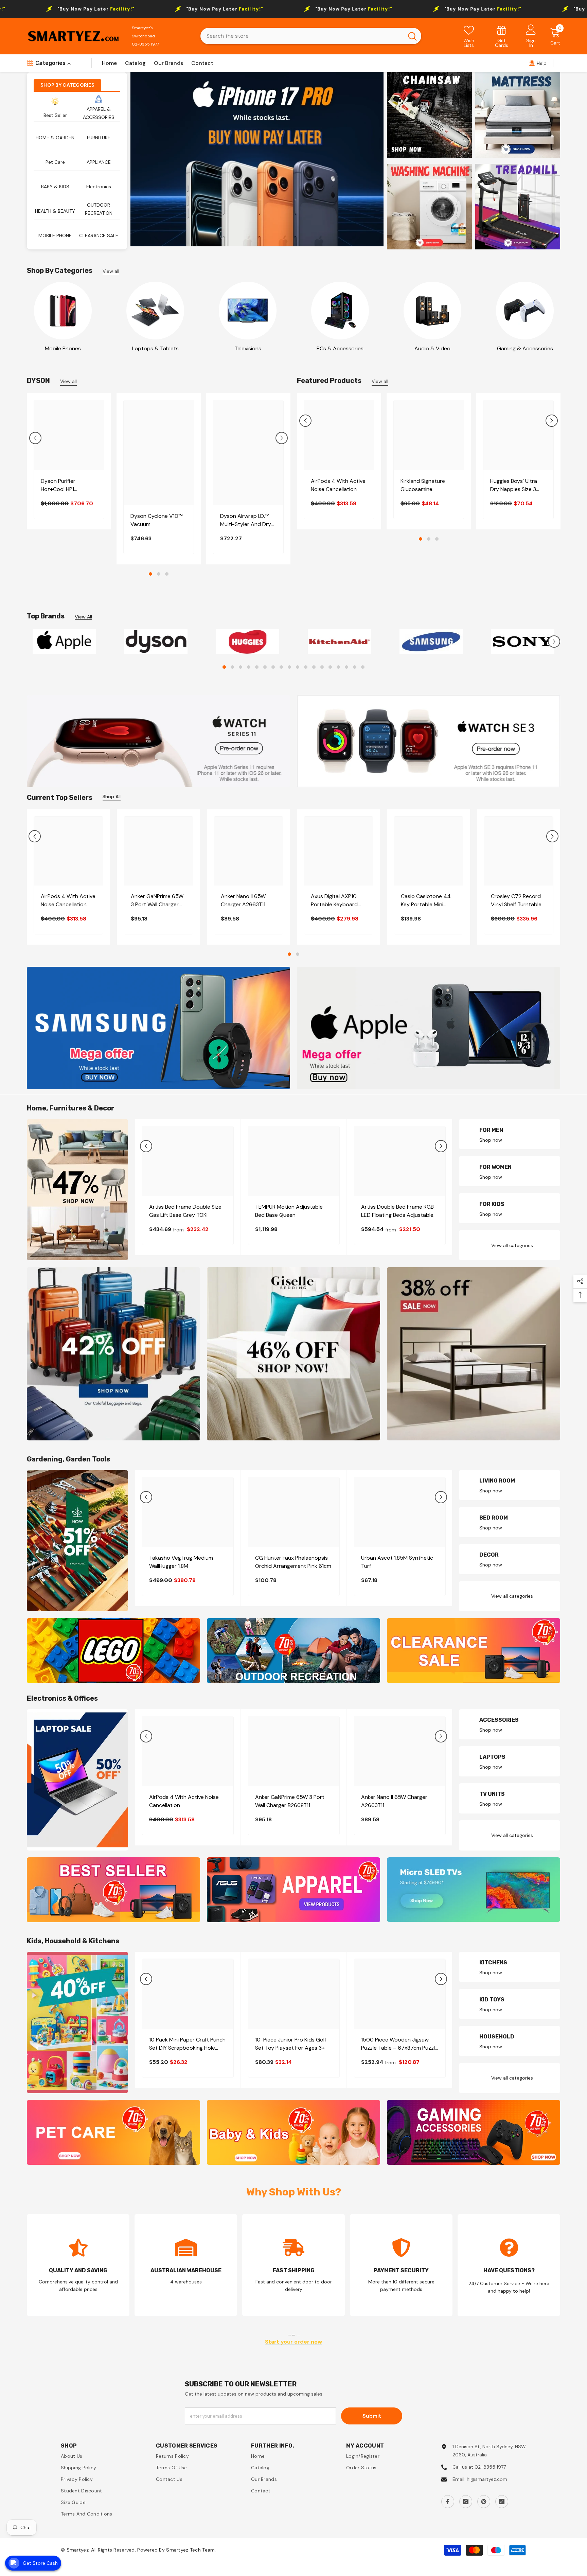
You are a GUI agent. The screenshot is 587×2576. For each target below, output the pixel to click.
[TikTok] (502, 2505)
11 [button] (306, 671)
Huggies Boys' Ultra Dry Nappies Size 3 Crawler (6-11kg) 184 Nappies (515, 485)
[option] (257, 159)
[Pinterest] (484, 2505)
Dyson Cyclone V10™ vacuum (156, 520)
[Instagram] (466, 2505)
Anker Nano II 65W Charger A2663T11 (243, 904)
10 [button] (298, 671)
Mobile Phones (63, 348)
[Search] (311, 36)
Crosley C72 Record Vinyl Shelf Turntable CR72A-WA (516, 904)
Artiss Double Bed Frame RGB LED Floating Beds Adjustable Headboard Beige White (397, 1215)
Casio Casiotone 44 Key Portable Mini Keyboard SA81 (426, 904)
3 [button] (167, 574)
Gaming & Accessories (525, 348)
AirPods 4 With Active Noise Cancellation (338, 485)
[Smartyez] (63, 311)
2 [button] (159, 574)
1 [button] (150, 574)
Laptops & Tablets (155, 348)
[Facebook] (448, 2505)
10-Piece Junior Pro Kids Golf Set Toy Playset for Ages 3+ (291, 2047)
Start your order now (293, 2345)
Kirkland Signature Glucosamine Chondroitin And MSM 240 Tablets (428, 485)
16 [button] (346, 671)
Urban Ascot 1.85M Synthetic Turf (397, 1566)
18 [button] (363, 671)
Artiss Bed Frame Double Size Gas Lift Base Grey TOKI (185, 1215)
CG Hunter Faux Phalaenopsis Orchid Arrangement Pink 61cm (293, 1566)
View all (111, 271)
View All (83, 617)
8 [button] (281, 671)
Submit (372, 2419)
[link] (502, 36)
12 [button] (314, 671)
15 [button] (338, 671)
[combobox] (302, 36)
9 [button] (289, 671)
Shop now (491, 1143)
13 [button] (322, 671)
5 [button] (257, 671)
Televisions (248, 348)
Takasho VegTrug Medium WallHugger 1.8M (181, 1566)
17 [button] (355, 671)
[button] (35, 438)
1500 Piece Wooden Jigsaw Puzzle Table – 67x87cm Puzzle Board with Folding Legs (399, 2047)
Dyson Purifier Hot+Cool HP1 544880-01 (58, 485)
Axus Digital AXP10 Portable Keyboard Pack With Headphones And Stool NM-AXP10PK (334, 904)
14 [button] (330, 671)
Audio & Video (432, 348)
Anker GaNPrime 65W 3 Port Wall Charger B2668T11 (157, 904)
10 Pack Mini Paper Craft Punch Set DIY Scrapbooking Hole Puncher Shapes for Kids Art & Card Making (187, 2047)
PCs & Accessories (340, 348)
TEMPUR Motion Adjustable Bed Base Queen (289, 1215)
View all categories (512, 1249)
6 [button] (265, 671)
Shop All (112, 800)
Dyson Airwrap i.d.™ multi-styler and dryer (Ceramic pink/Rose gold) (248, 520)
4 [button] (249, 671)
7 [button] (273, 671)
